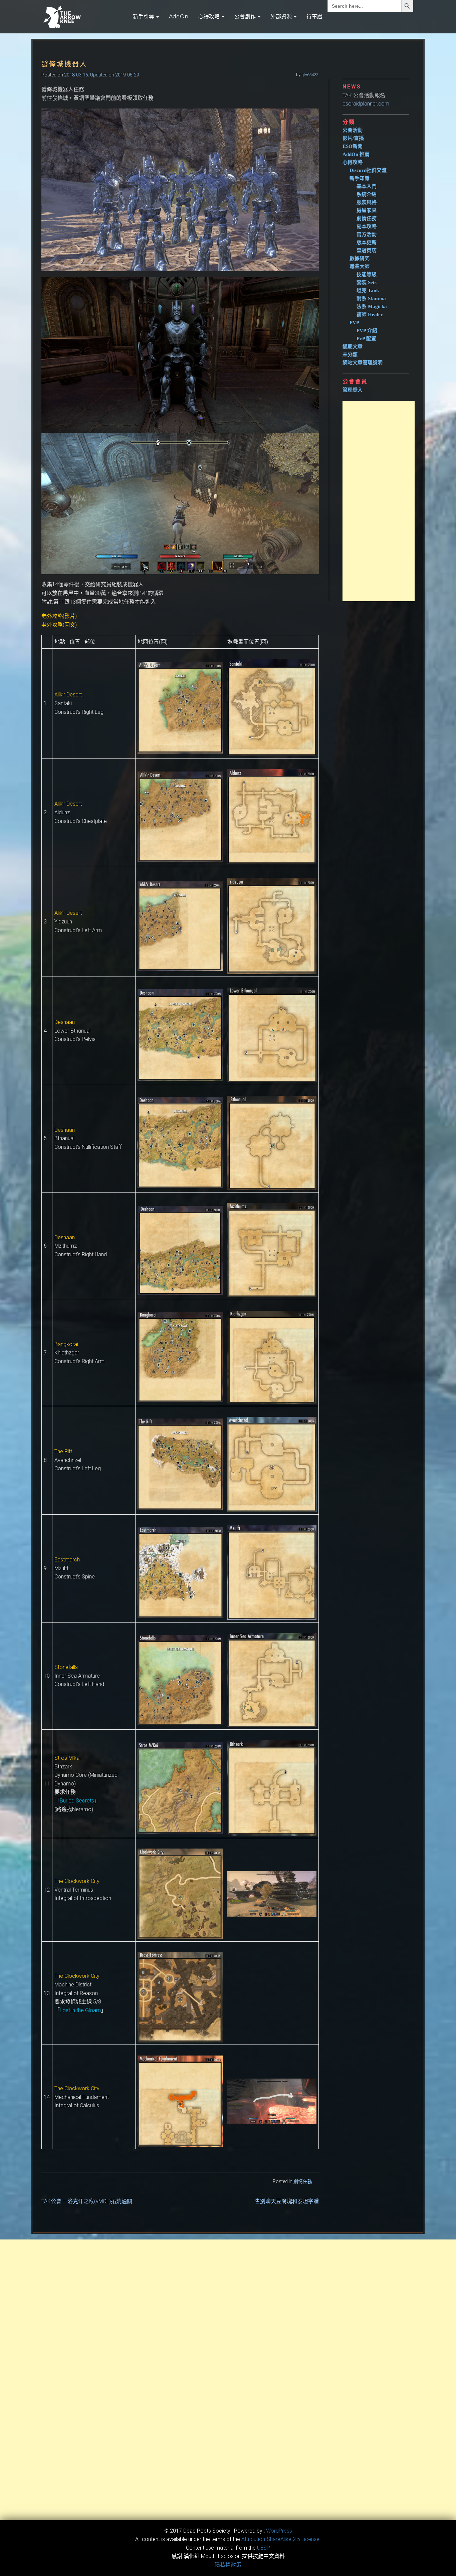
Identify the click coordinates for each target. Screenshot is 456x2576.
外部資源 (282, 17)
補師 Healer (370, 314)
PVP (354, 323)
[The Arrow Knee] (62, 17)
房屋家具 (367, 210)
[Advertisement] (379, 501)
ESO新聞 (353, 146)
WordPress (279, 2531)
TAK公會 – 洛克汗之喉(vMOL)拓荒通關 (87, 2201)
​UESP (264, 2548)
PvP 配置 (366, 339)
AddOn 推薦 (356, 154)
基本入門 (367, 186)
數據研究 (360, 258)
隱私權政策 (228, 2565)
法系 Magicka (372, 306)
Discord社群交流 (368, 170)
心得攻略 (210, 17)
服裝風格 (367, 202)
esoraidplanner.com (366, 104)
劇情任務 (303, 2181)
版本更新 (367, 242)
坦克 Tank (368, 290)
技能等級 (367, 274)
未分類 (350, 355)
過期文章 (353, 347)
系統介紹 (367, 194)
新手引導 (144, 17)
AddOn (179, 17)
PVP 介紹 (367, 331)
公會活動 (353, 130)
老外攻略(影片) (59, 616)
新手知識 (360, 178)
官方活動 (367, 234)
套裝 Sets (367, 282)
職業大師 (360, 266)
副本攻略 (367, 226)
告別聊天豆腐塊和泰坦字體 (287, 2201)
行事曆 (314, 17)
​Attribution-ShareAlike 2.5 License (280, 2539)
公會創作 (246, 17)
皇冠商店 (367, 250)
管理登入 (353, 390)
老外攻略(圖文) (59, 625)
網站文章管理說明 (363, 363)
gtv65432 (310, 75)
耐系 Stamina (371, 298)
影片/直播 (353, 138)
